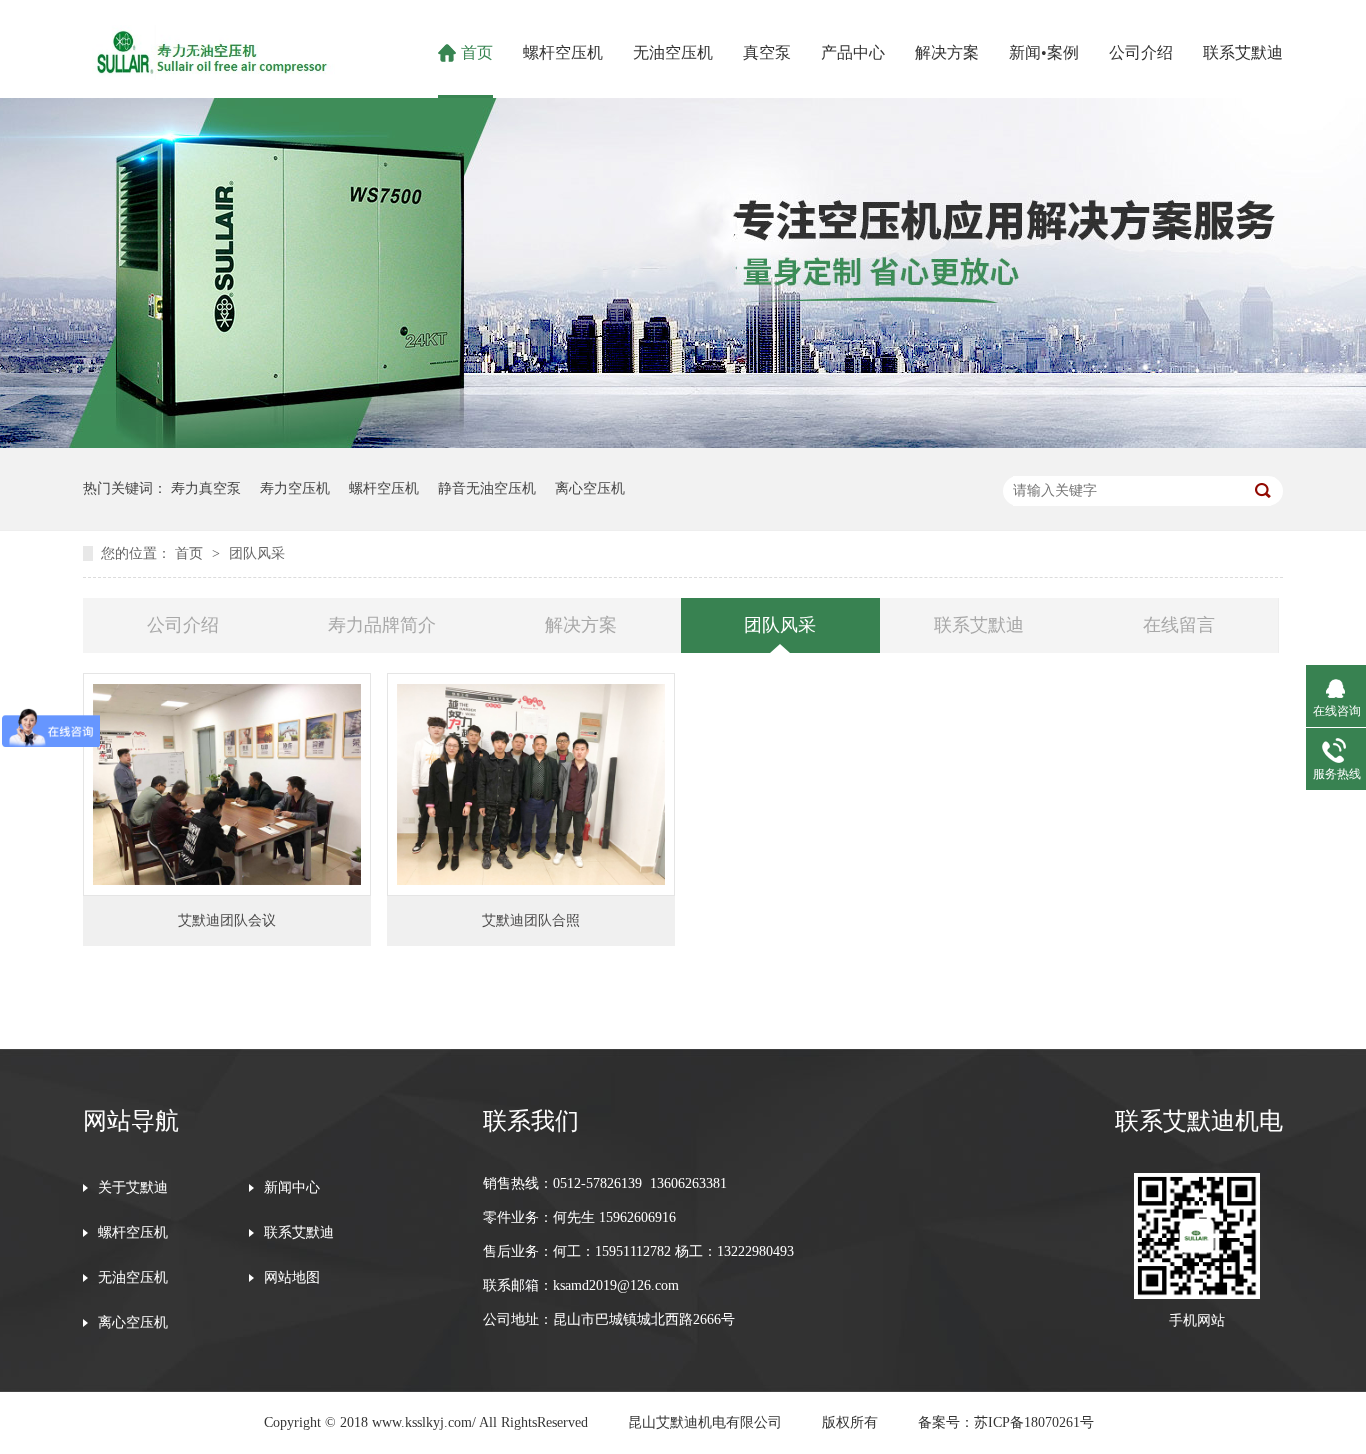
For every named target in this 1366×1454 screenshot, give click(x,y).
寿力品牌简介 (382, 625)
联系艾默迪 (1243, 52)
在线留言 (1179, 625)
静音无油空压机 (487, 488)
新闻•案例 (1044, 52)
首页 (477, 52)
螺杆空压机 (563, 52)
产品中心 (853, 52)
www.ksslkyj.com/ (424, 1422)
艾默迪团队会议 (227, 920)
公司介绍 (1141, 52)
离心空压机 (590, 488)
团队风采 (257, 553)
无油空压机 (673, 52)
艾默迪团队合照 (531, 920)
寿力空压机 (295, 488)
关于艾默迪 (133, 1188)
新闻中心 (292, 1188)
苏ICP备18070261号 (1034, 1422)
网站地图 (292, 1278)
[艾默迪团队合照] (531, 784)
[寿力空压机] (209, 74)
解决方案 (947, 52)
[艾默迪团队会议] (227, 784)
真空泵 (767, 52)
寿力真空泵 (206, 488)
